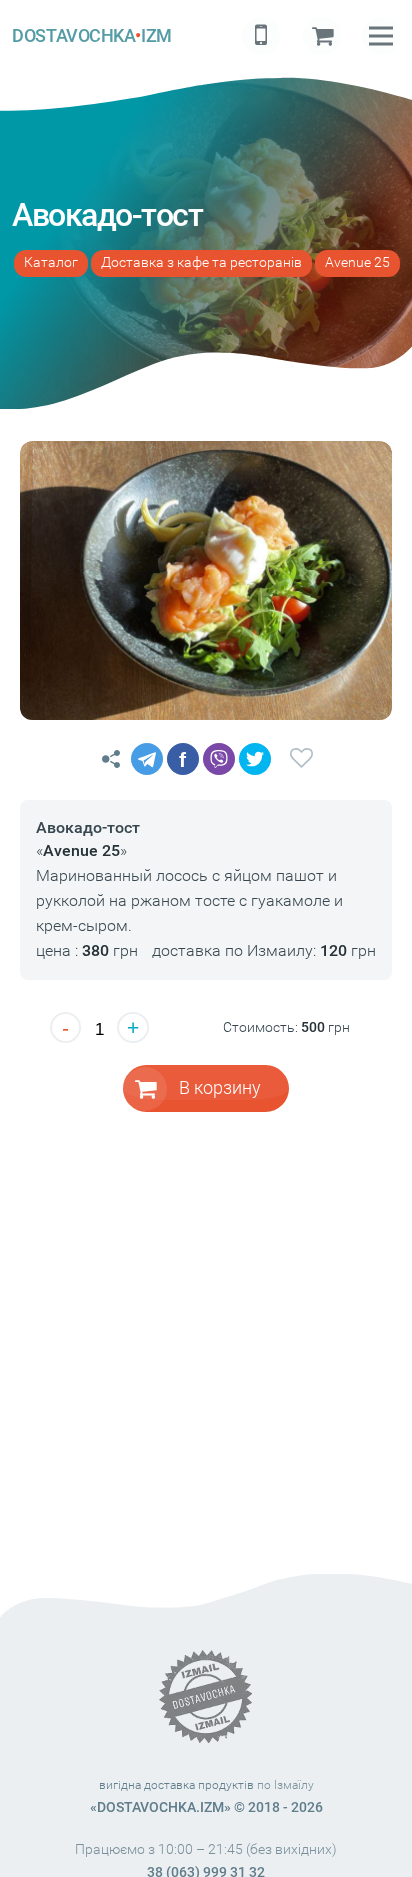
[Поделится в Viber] (219, 759)
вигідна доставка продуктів (176, 1785)
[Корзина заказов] (322, 36)
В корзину (220, 1087)
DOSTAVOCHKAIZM (91, 35)
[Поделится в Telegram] (147, 759)
